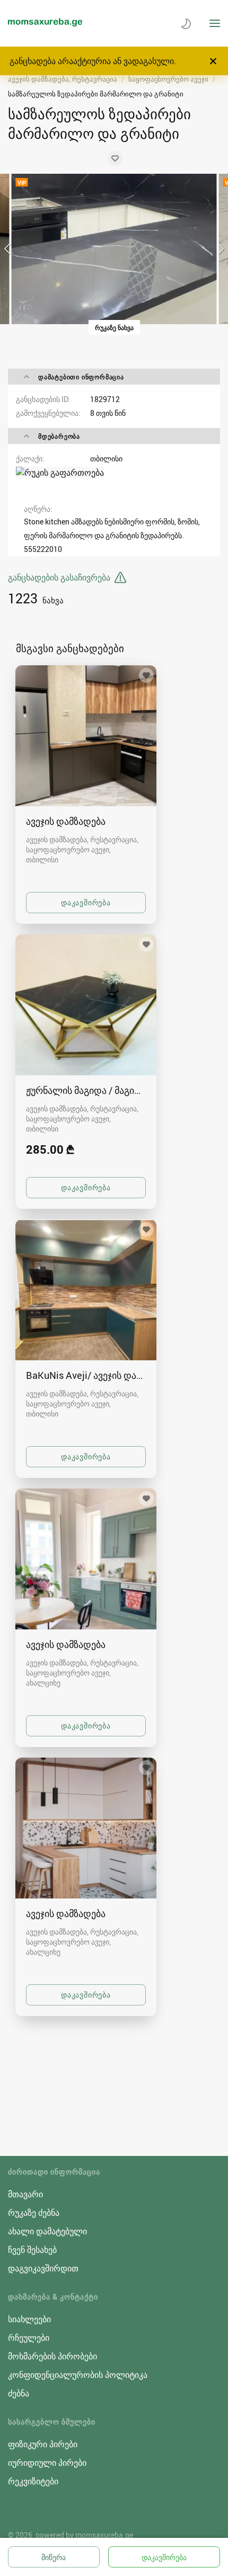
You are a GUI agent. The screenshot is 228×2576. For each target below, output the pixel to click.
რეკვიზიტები (33, 2481)
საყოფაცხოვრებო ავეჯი (168, 79)
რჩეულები (29, 2338)
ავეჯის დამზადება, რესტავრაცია (63, 79)
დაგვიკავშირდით (43, 2268)
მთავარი (25, 2194)
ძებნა (19, 2393)
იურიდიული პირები (47, 2463)
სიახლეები (29, 2319)
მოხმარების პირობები (52, 2356)
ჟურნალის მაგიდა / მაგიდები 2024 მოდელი (86, 1090)
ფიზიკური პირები (43, 2444)
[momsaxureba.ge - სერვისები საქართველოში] (45, 23)
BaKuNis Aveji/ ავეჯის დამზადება (86, 1375)
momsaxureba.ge (104, 2535)
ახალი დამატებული (47, 2231)
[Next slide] (220, 249)
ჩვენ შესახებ (32, 2250)
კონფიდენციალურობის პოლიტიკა (78, 2375)
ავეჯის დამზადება (66, 821)
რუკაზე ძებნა (34, 2213)
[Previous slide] (8, 249)
